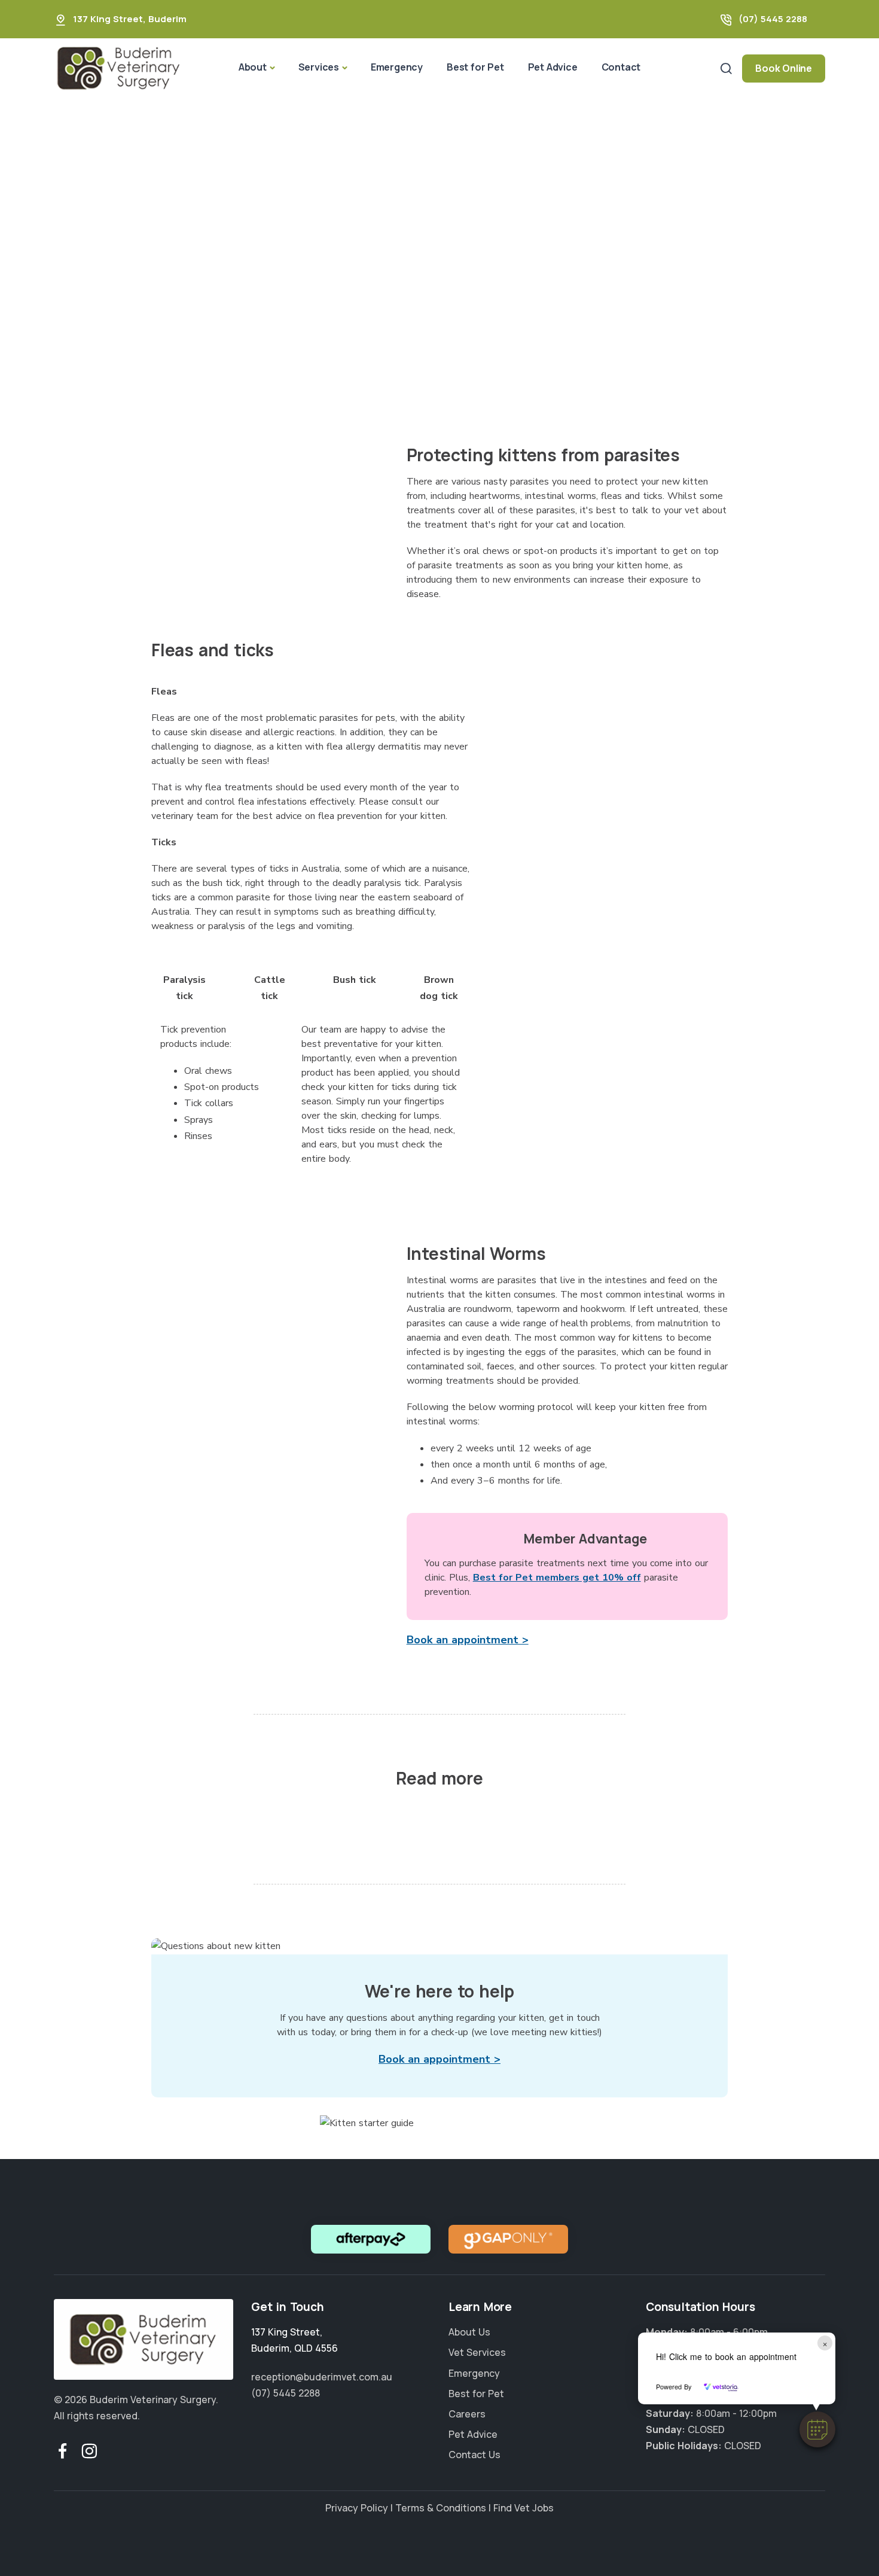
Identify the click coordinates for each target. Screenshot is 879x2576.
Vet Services (477, 2352)
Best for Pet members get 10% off (557, 1578)
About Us (469, 2332)
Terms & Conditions (441, 2508)
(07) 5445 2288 (773, 19)
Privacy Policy (357, 2508)
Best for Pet (475, 67)
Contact (621, 67)
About (253, 67)
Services (319, 67)
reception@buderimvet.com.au (322, 2376)
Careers (467, 2413)
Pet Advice (553, 67)
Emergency (397, 67)
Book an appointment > (468, 1640)
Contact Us (474, 2455)
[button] (817, 2429)
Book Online (784, 68)
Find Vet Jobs (524, 2508)
